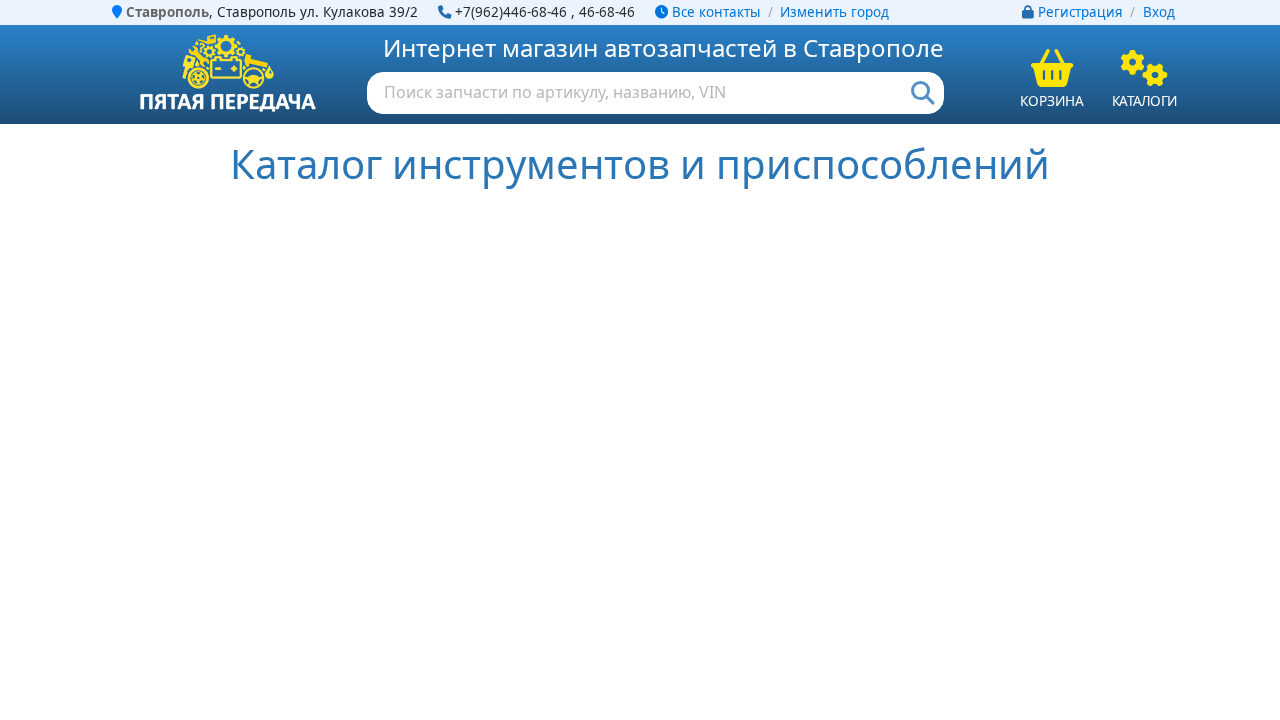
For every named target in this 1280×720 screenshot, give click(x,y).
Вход (1159, 12)
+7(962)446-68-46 (511, 12)
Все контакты (714, 12)
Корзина (1052, 100)
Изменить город (834, 12)
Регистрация (1080, 12)
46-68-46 (607, 12)
